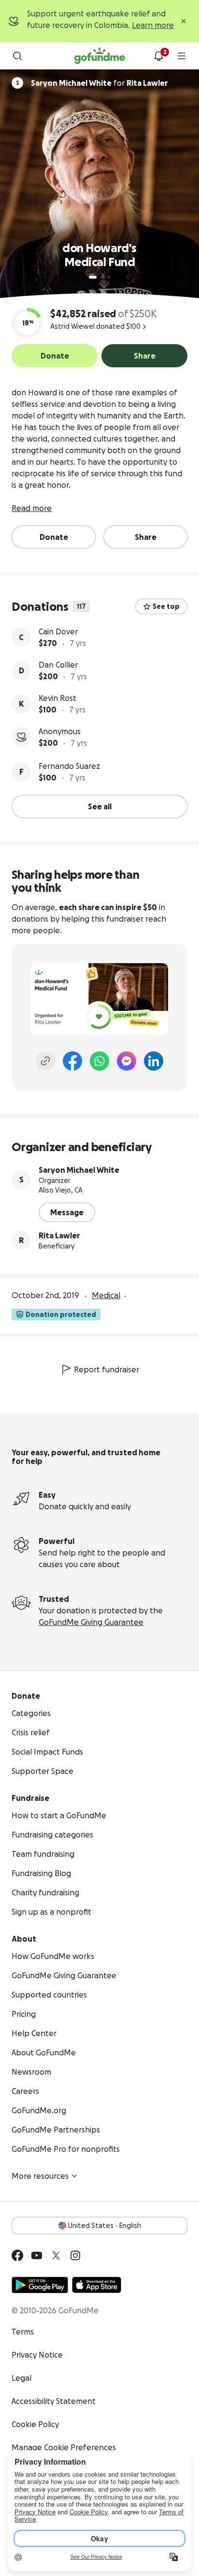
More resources (40, 2176)
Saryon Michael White (79, 1170)
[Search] (17, 56)
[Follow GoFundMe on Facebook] (17, 2255)
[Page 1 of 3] (93, 277)
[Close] (184, 21)
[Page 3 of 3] (109, 277)
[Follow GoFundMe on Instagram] (75, 2255)
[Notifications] (158, 56)
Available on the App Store (97, 2285)
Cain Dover (58, 631)
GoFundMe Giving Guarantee (91, 1622)
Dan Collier (58, 665)
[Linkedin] (154, 1061)
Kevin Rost (57, 698)
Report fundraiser (107, 1369)
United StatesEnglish (105, 2226)
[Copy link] (45, 1061)
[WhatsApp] (99, 1061)
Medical (106, 1295)
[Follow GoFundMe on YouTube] (37, 2255)
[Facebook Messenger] (127, 1061)
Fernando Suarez (69, 766)
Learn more (153, 25)
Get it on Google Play (40, 2285)
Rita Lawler (59, 1235)
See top (166, 606)
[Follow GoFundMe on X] (56, 2255)
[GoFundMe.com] (100, 56)
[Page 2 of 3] (102, 277)
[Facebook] (72, 1061)
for (99, 83)
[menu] (182, 56)
